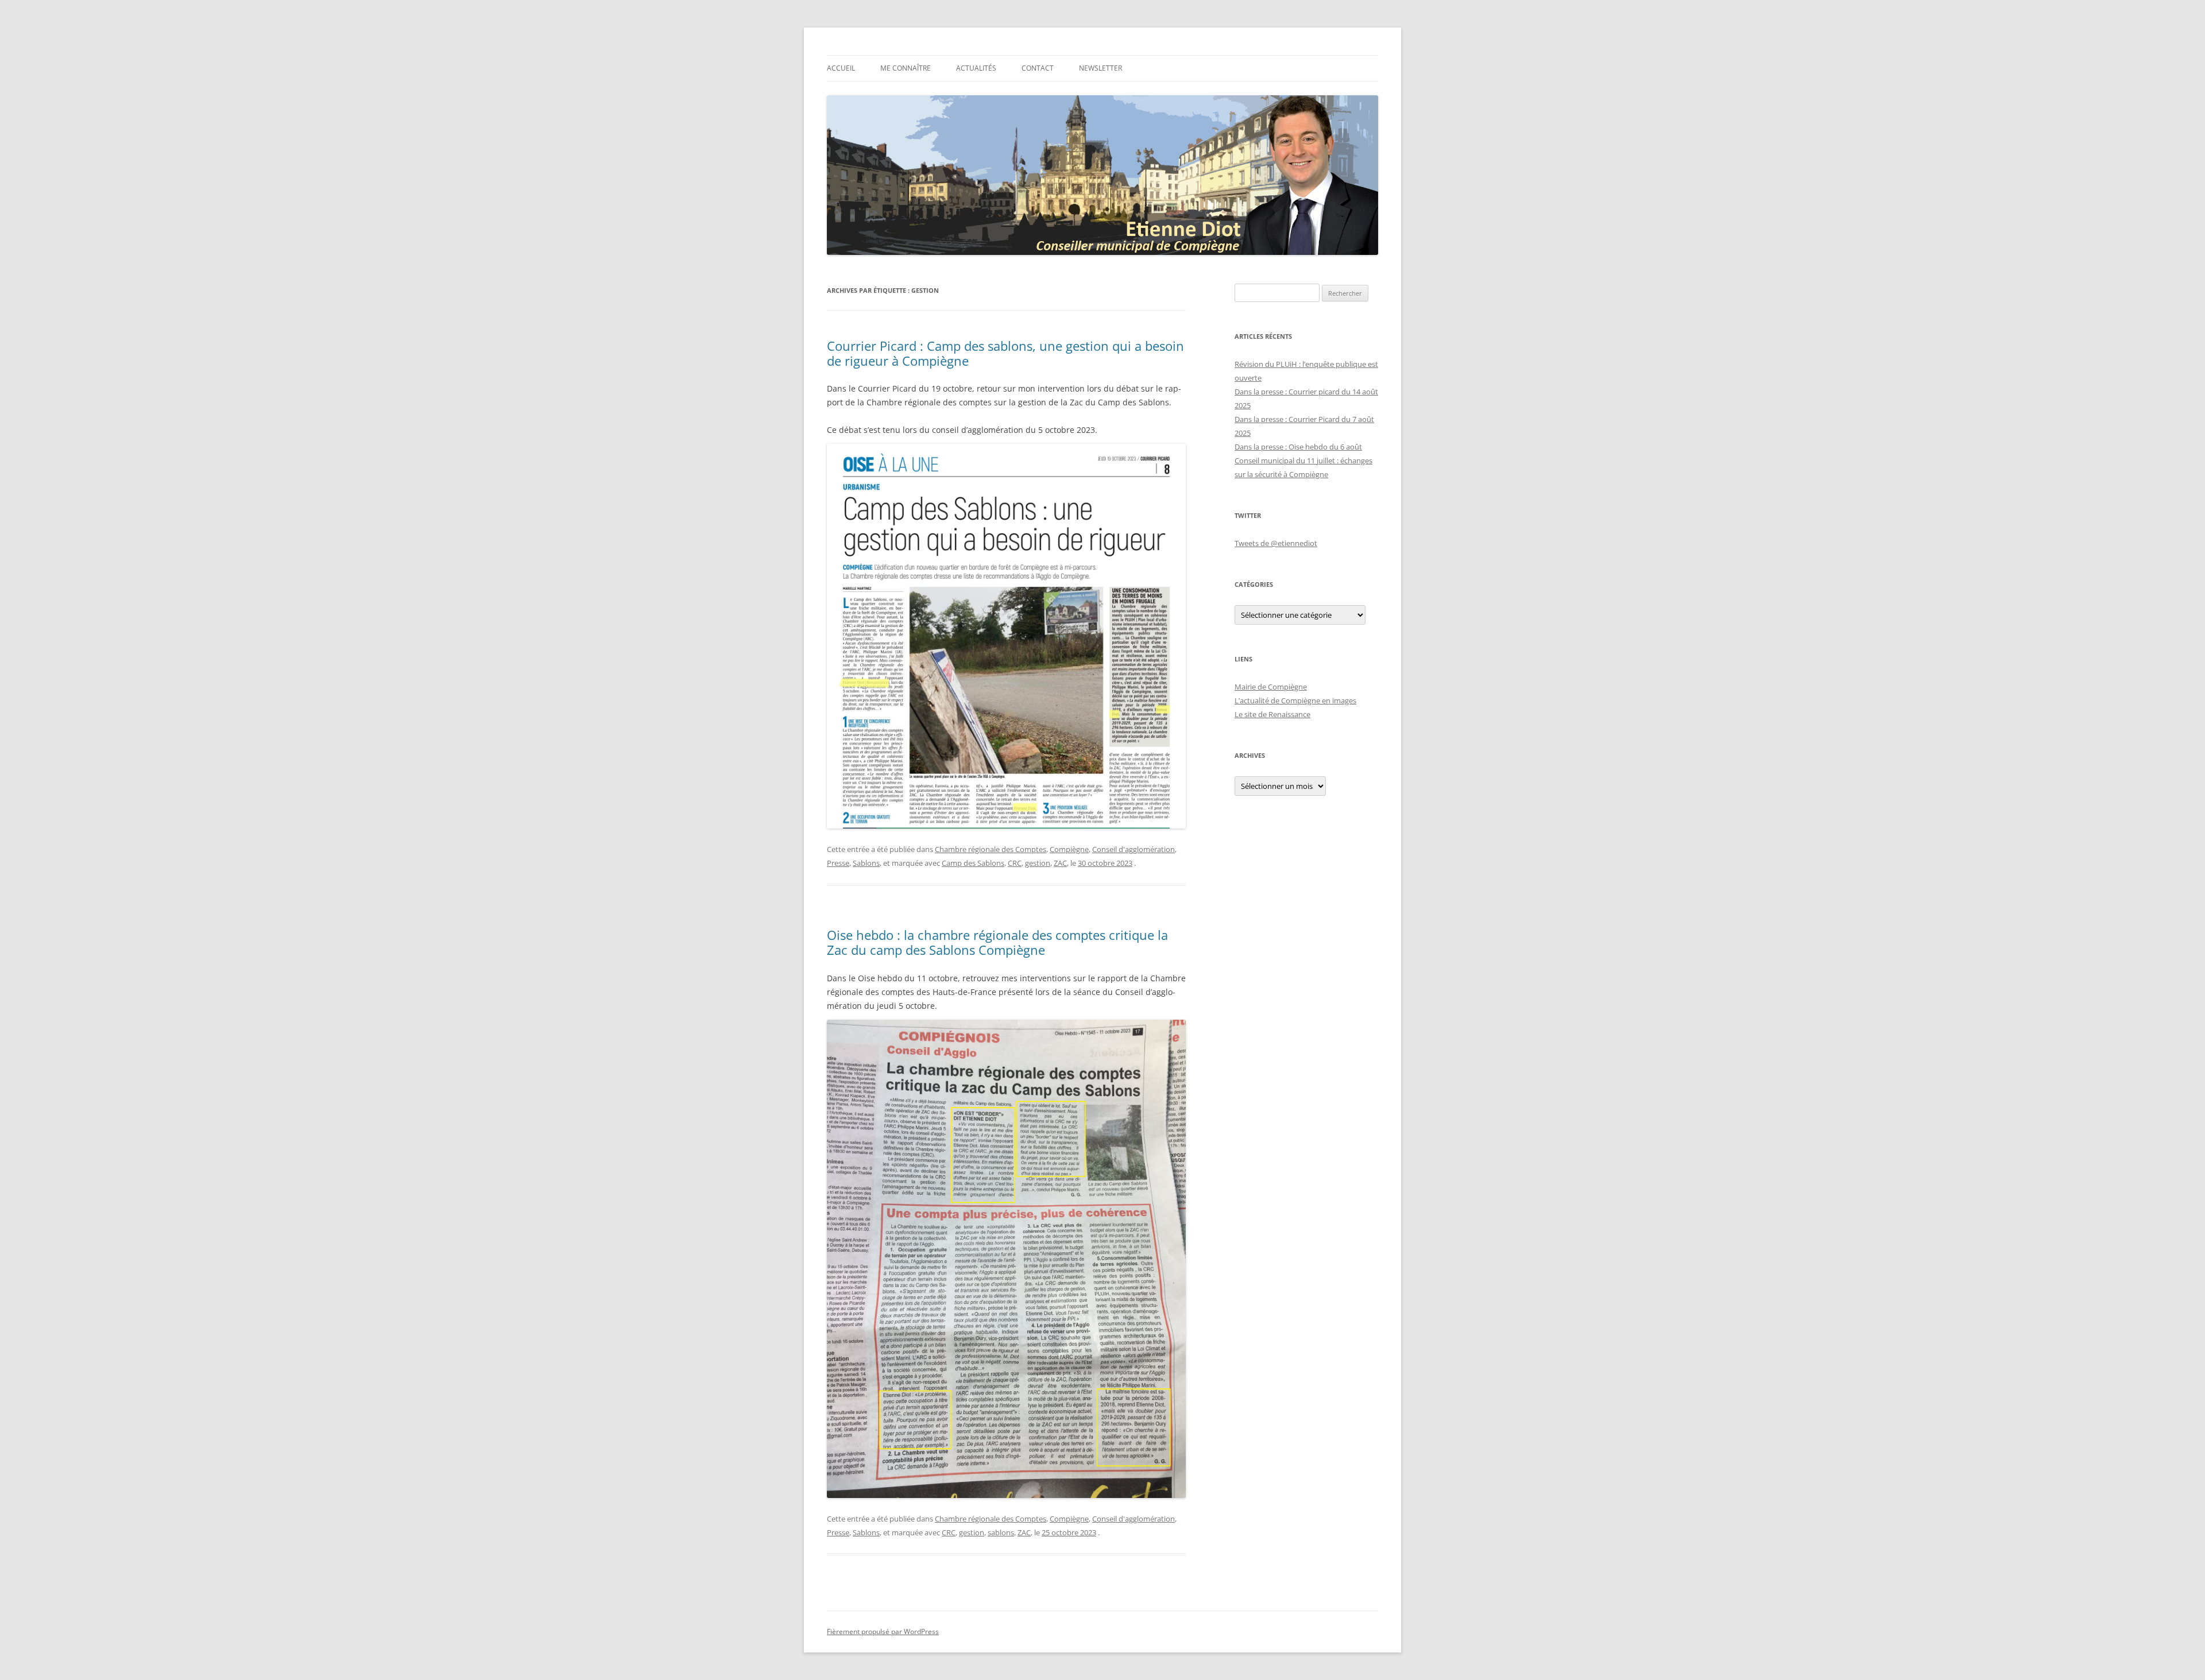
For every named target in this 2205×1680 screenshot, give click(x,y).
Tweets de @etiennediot (1276, 543)
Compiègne (1069, 849)
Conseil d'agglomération (1134, 849)
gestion (1038, 863)
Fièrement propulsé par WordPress (883, 1631)
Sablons (866, 863)
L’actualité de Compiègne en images (1295, 700)
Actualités (976, 68)
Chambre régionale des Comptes (991, 849)
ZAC (1060, 863)
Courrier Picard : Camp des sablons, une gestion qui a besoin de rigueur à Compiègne (1005, 353)
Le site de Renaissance (1272, 714)
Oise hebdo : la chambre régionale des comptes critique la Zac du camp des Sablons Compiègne (997, 942)
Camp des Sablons (973, 863)
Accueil (841, 68)
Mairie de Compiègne (1271, 687)
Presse (838, 863)
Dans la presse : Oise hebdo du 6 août (1298, 447)
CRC (1015, 863)
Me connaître (906, 68)
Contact (1038, 68)
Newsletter (1100, 68)
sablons (1001, 1532)
